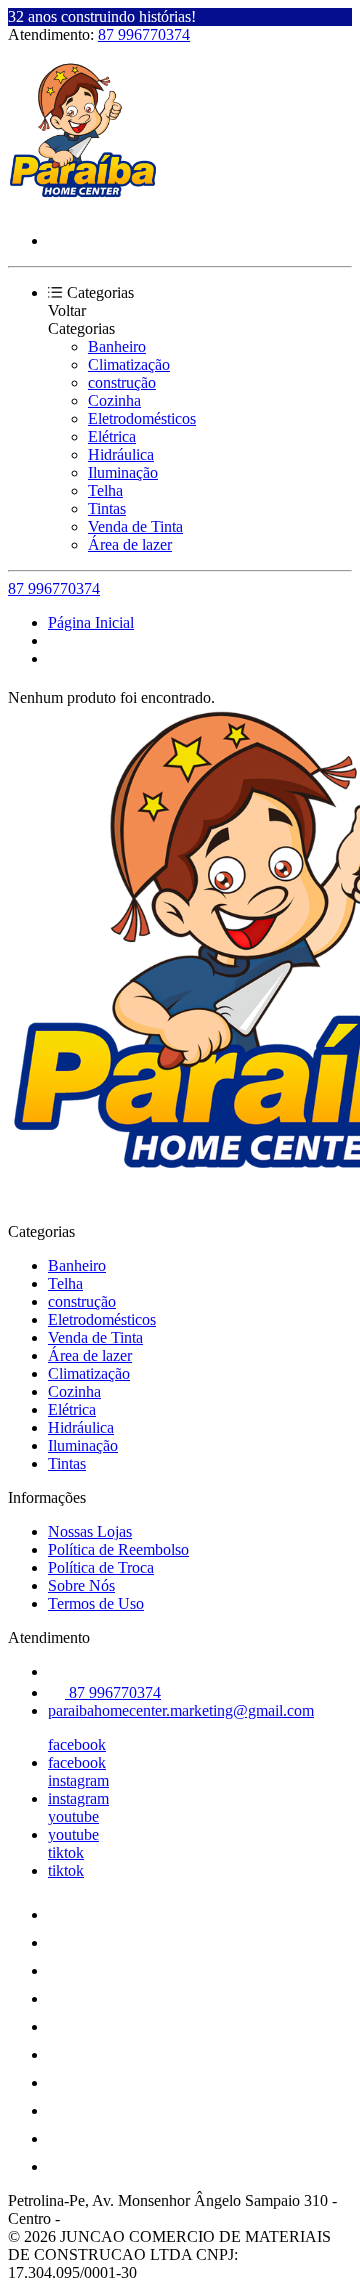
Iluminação (123, 472)
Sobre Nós (81, 1585)
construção (122, 382)
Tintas (107, 508)
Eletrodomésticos (142, 418)
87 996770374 (144, 34)
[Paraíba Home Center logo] (83, 206)
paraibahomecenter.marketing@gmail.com (181, 1710)
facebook (77, 1744)
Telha (105, 490)
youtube (73, 1816)
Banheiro (117, 346)
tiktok (66, 1852)
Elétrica (112, 436)
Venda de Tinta (135, 526)
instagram (78, 1780)
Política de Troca (101, 1567)
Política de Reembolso (118, 1549)
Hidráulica (121, 454)
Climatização (129, 364)
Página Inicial (91, 622)
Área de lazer (130, 544)
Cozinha (114, 400)
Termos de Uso (96, 1603)
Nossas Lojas (90, 1531)
